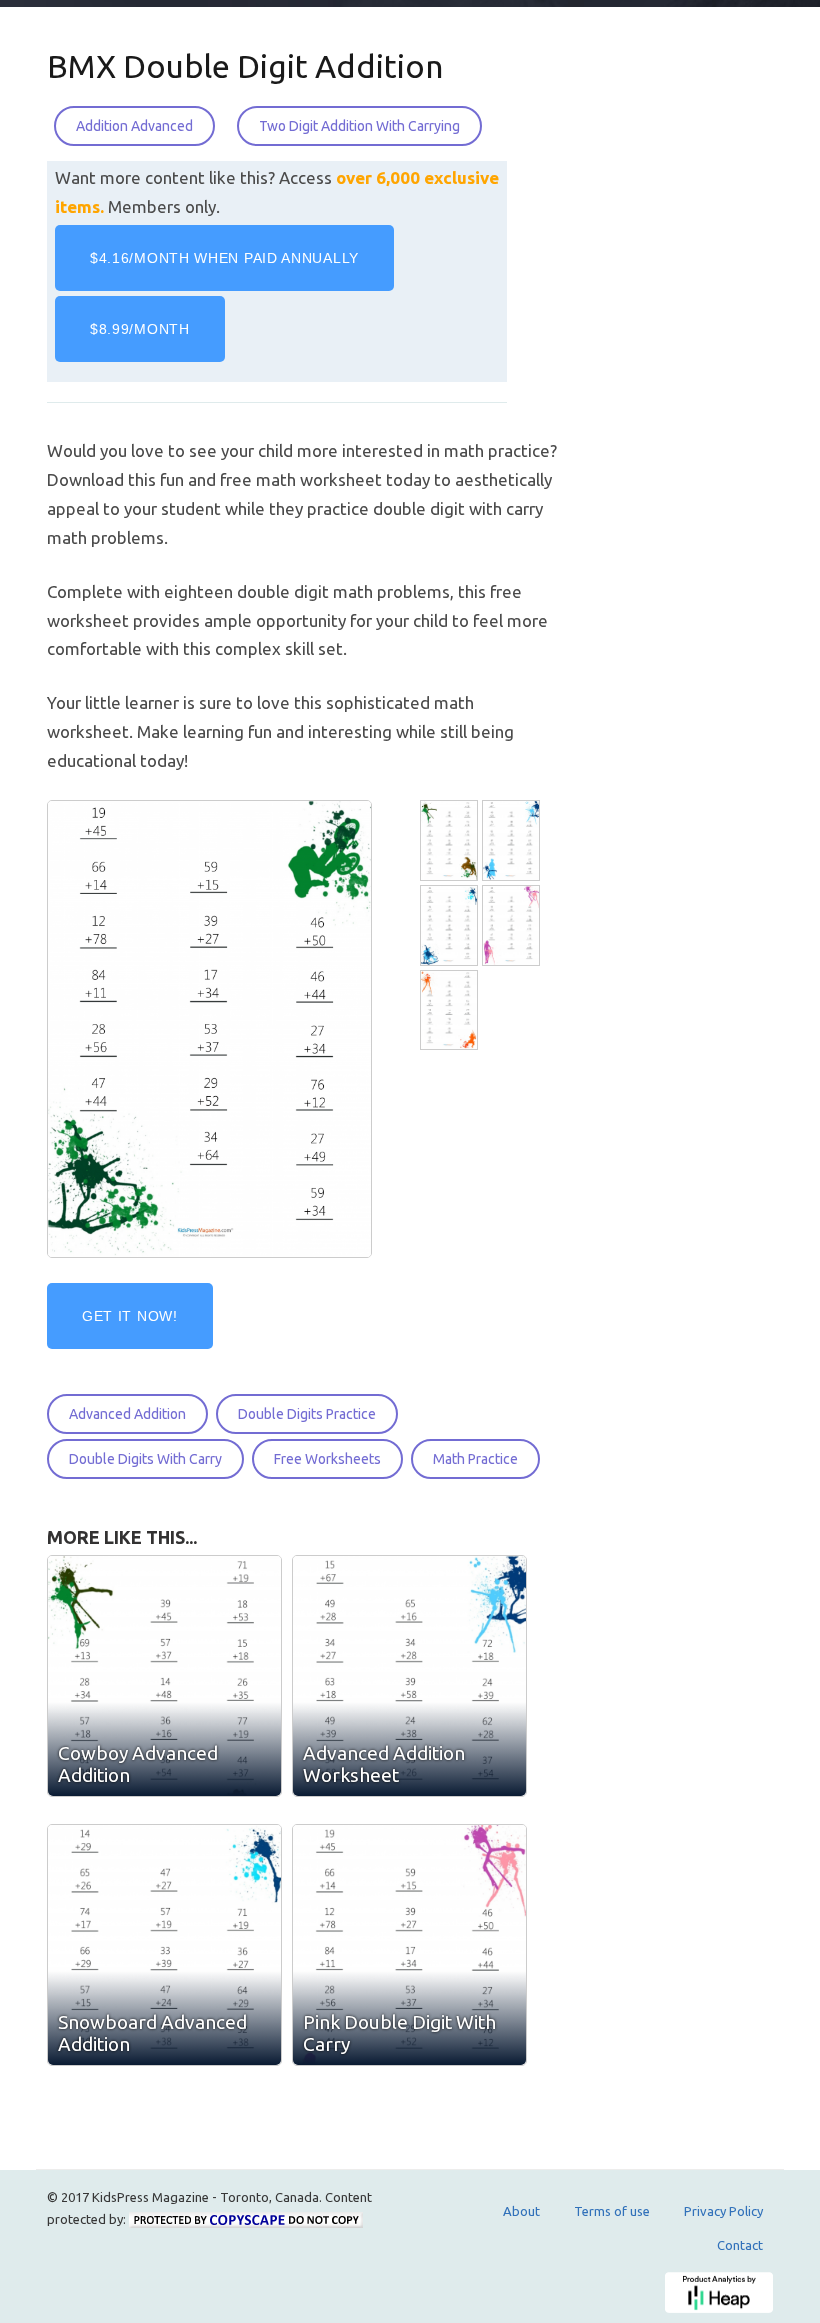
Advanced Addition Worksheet (384, 1764)
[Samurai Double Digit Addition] (451, 1010)
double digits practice (307, 1414)
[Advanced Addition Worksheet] (513, 840)
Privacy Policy (723, 2211)
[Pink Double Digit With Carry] (513, 925)
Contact (740, 2245)
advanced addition (127, 1414)
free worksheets (327, 1459)
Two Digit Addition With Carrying (359, 126)
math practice (475, 1459)
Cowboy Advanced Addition (138, 1764)
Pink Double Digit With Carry (399, 2033)
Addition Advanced (134, 126)
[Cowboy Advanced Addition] (451, 840)
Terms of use (612, 2211)
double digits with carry (145, 1459)
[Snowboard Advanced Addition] (451, 925)
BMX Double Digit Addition (245, 66)
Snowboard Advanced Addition (152, 2033)
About (521, 2211)
